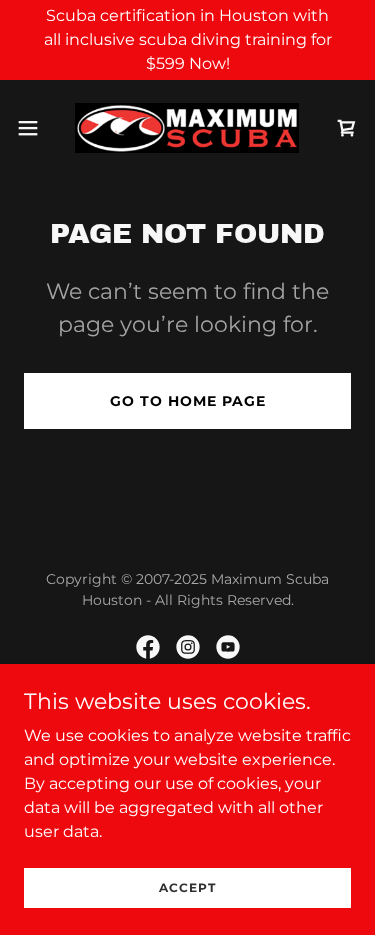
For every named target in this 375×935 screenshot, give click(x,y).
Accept (187, 887)
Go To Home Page (188, 401)
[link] (187, 128)
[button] (35, 128)
